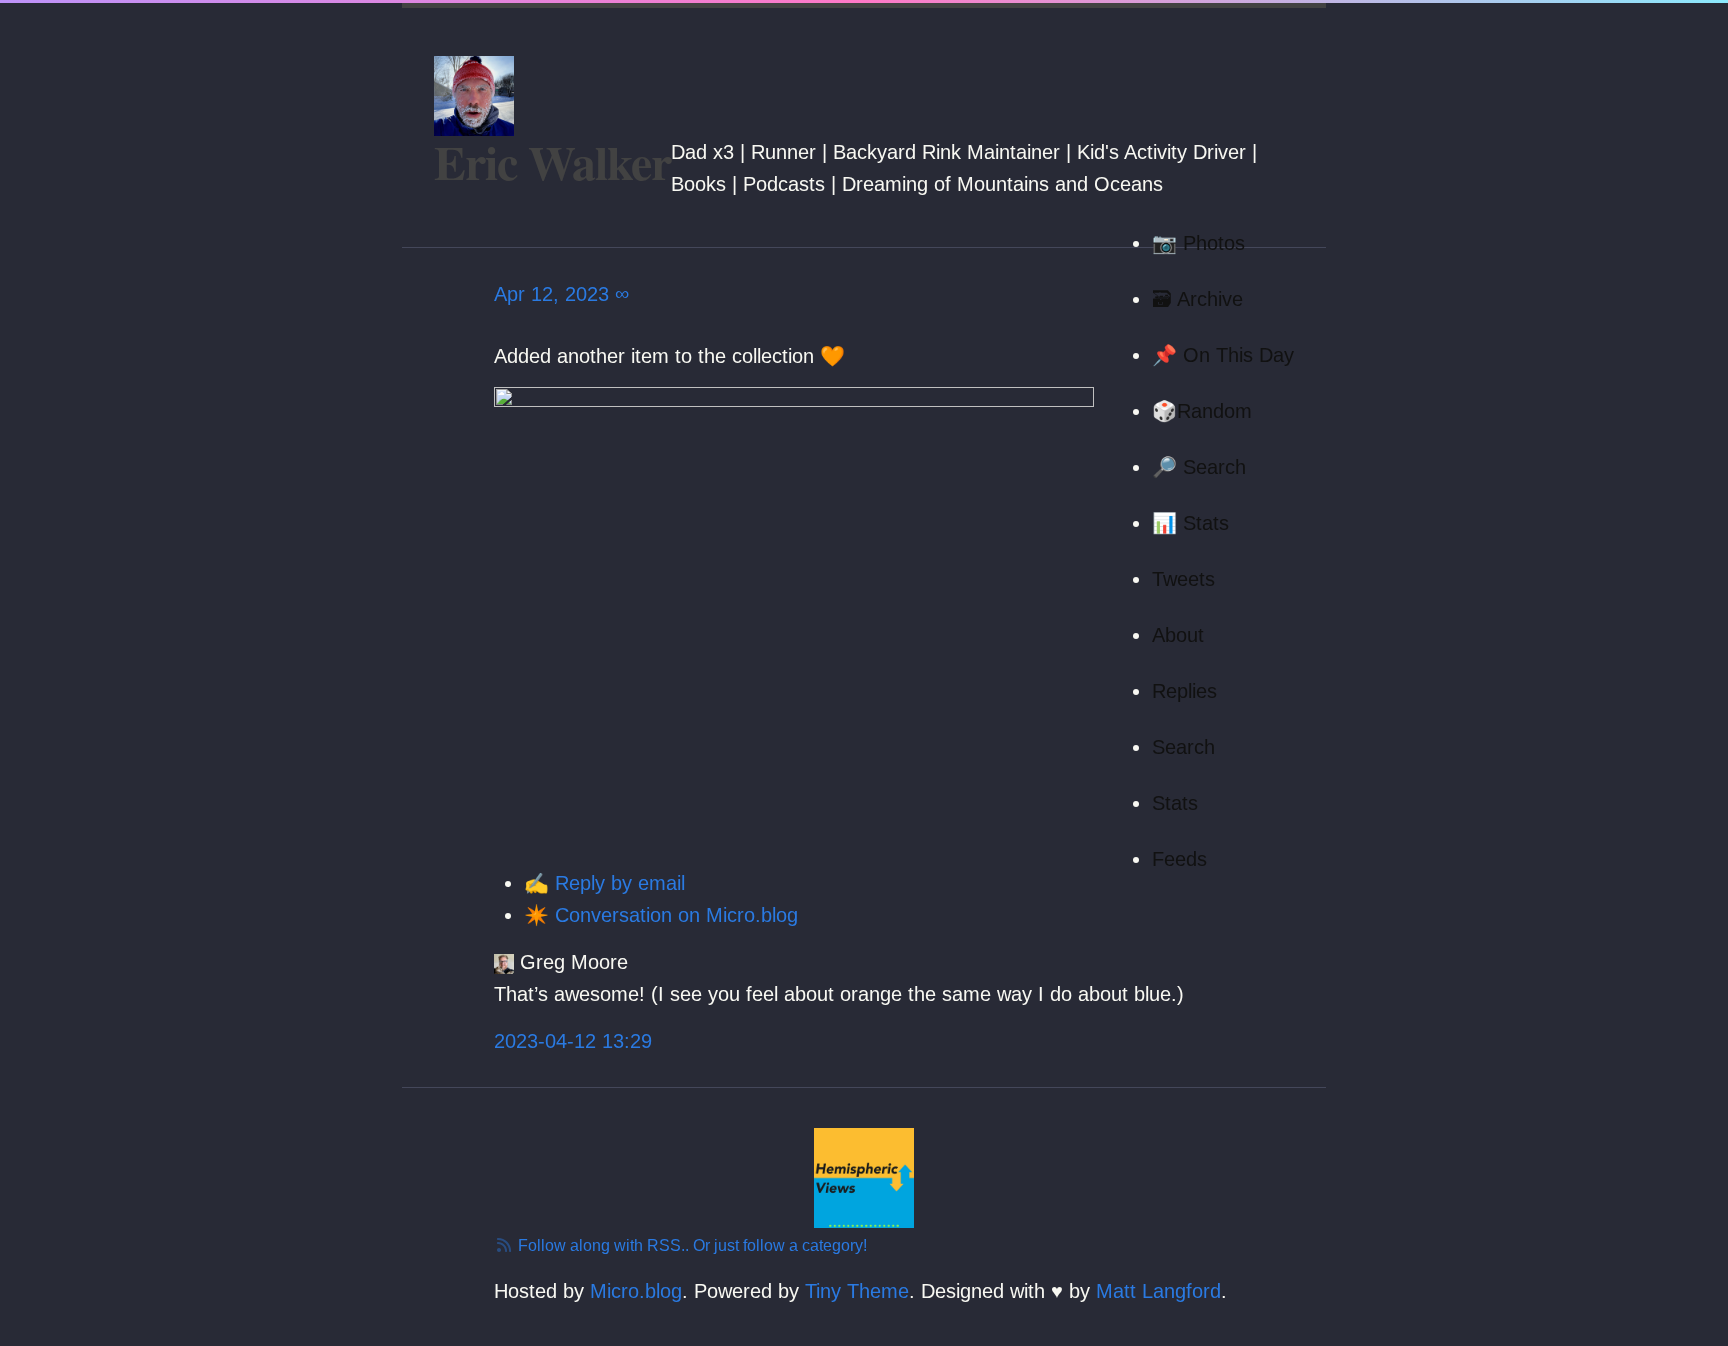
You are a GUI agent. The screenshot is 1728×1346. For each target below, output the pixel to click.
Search (1183, 747)
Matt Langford (1158, 1291)
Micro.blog (636, 1291)
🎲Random (1202, 411)
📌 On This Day (1223, 355)
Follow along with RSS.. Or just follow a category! (690, 1245)
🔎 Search (1199, 467)
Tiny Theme (857, 1291)
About (1178, 635)
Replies (1184, 691)
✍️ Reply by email (604, 883)
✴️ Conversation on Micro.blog (661, 915)
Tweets (1183, 579)
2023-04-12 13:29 (573, 1041)
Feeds (1179, 859)
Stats (1175, 803)
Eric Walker (552, 161)
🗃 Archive (1197, 299)
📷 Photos (1198, 243)
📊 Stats (1190, 523)
